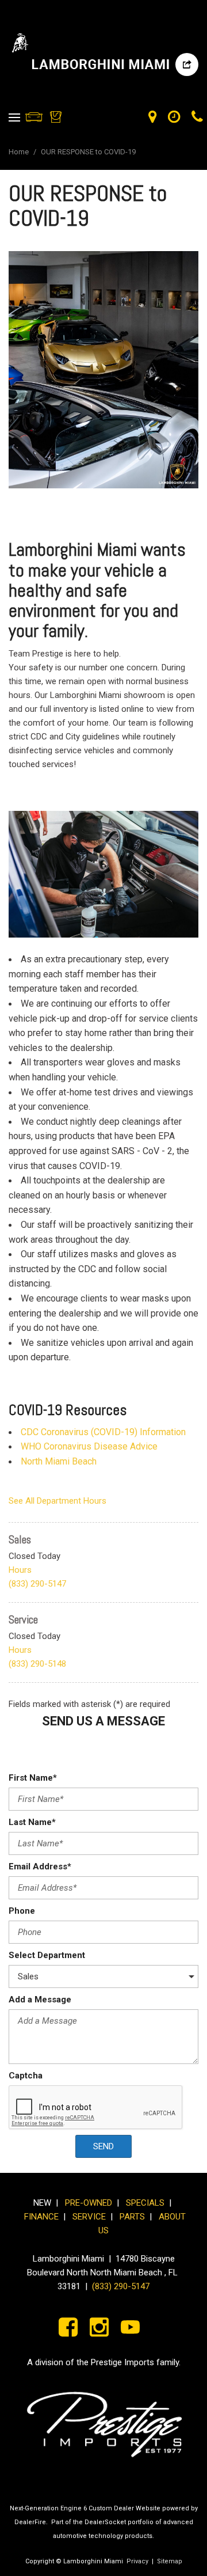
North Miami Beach (59, 1461)
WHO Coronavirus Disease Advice (89, 1446)
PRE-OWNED (89, 2203)
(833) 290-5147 (37, 1584)
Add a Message (40, 2000)
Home (20, 152)
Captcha (26, 2076)
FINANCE (41, 2217)
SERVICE (91, 2217)
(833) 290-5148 (37, 1664)
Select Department (47, 1955)
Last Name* (32, 1822)
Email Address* (40, 1866)
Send (103, 2146)
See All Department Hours (57, 1501)
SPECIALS (145, 2203)
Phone (22, 1911)
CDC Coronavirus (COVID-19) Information (103, 1432)
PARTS (132, 2217)
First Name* (33, 1778)
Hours (20, 1570)
